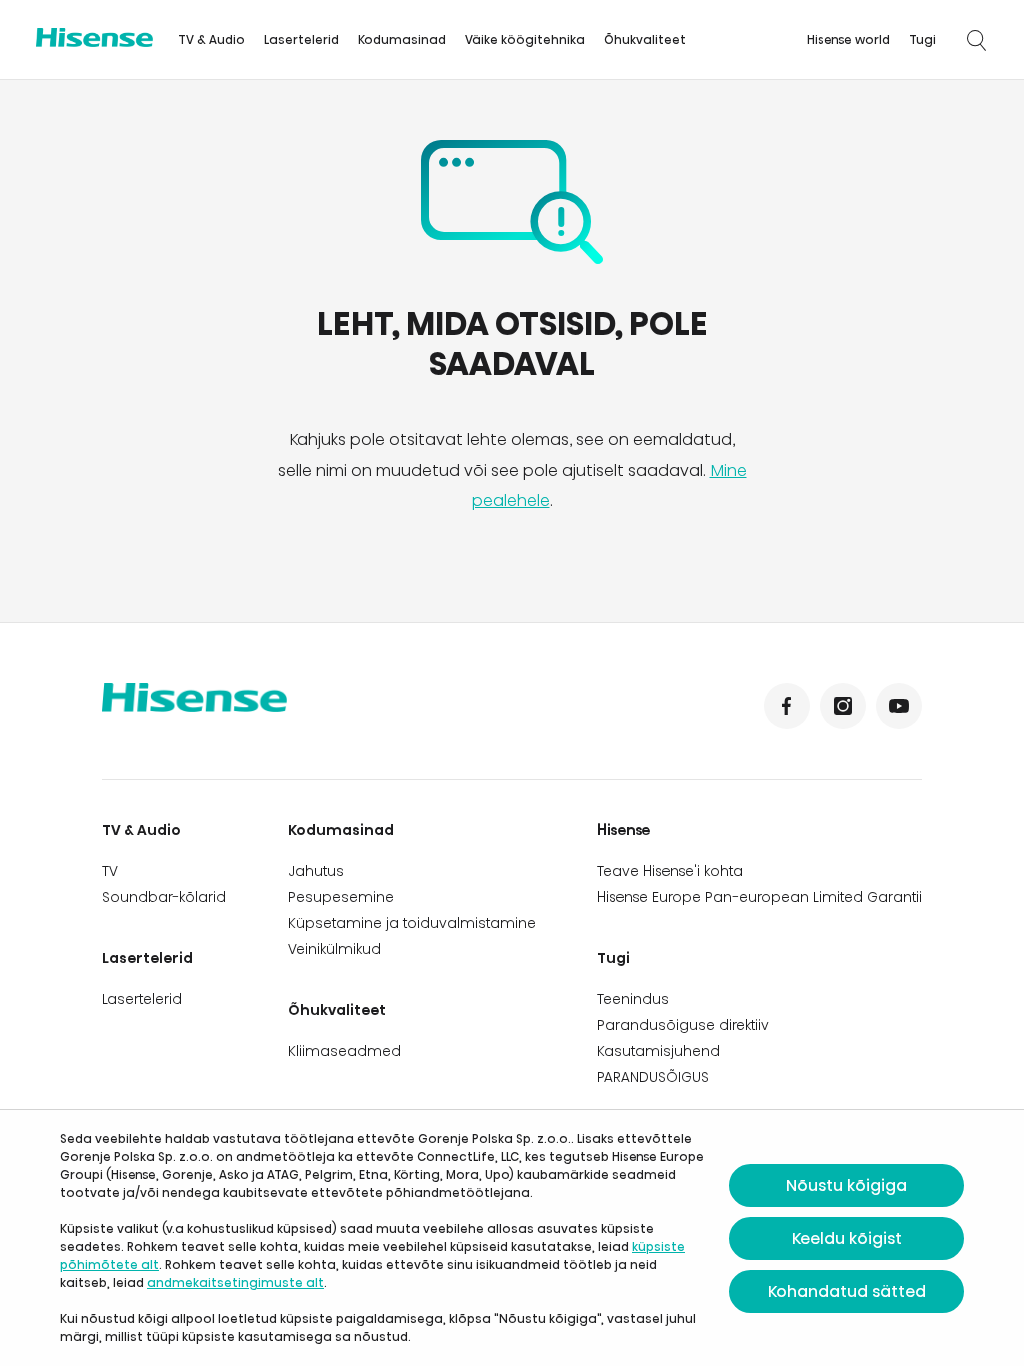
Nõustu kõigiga (846, 1185)
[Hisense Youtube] (899, 706)
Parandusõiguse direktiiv (683, 1025)
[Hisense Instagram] (843, 706)
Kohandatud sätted (847, 1291)
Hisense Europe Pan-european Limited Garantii (759, 897)
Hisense (624, 830)
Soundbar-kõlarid (164, 897)
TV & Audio (211, 39)
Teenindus (633, 999)
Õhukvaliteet (645, 39)
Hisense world (848, 39)
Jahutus (316, 871)
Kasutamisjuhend (658, 1051)
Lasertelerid (301, 39)
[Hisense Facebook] (787, 706)
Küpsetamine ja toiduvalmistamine (412, 923)
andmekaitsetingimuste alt (235, 1282)
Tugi (922, 39)
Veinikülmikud (334, 949)
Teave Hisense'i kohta (670, 871)
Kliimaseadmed (344, 1051)
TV (110, 871)
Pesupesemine (341, 897)
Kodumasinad (402, 39)
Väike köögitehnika (525, 39)
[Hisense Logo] (94, 37)
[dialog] (512, 1238)
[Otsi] (976, 40)
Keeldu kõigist (847, 1238)
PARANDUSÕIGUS (653, 1077)
